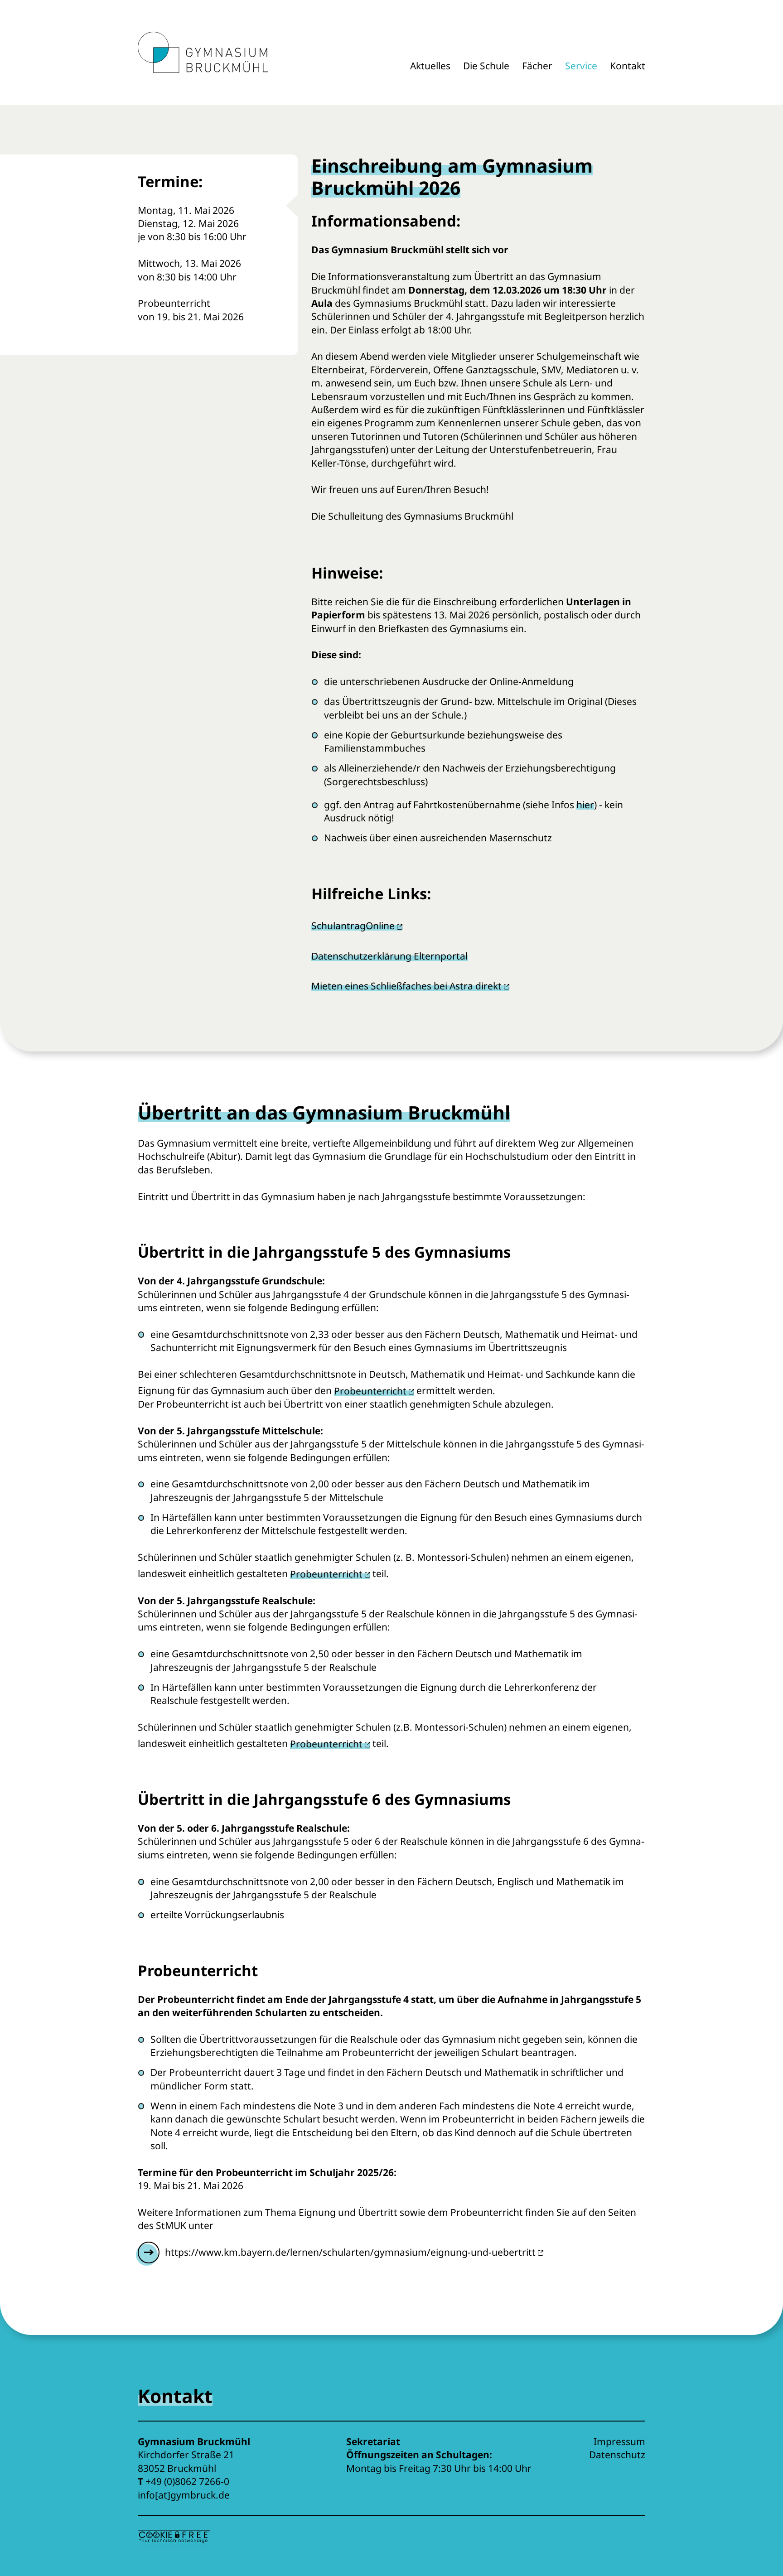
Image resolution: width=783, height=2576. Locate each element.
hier (585, 805)
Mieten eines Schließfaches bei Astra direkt (406, 986)
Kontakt (628, 66)
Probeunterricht (370, 1391)
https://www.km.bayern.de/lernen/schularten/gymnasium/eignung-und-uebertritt (350, 2252)
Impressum (619, 2441)
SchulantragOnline (353, 926)
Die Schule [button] (486, 66)
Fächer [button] (537, 66)
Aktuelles (430, 66)
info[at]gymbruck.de (184, 2495)
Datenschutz (617, 2455)
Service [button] (581, 66)
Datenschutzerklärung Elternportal (389, 956)
